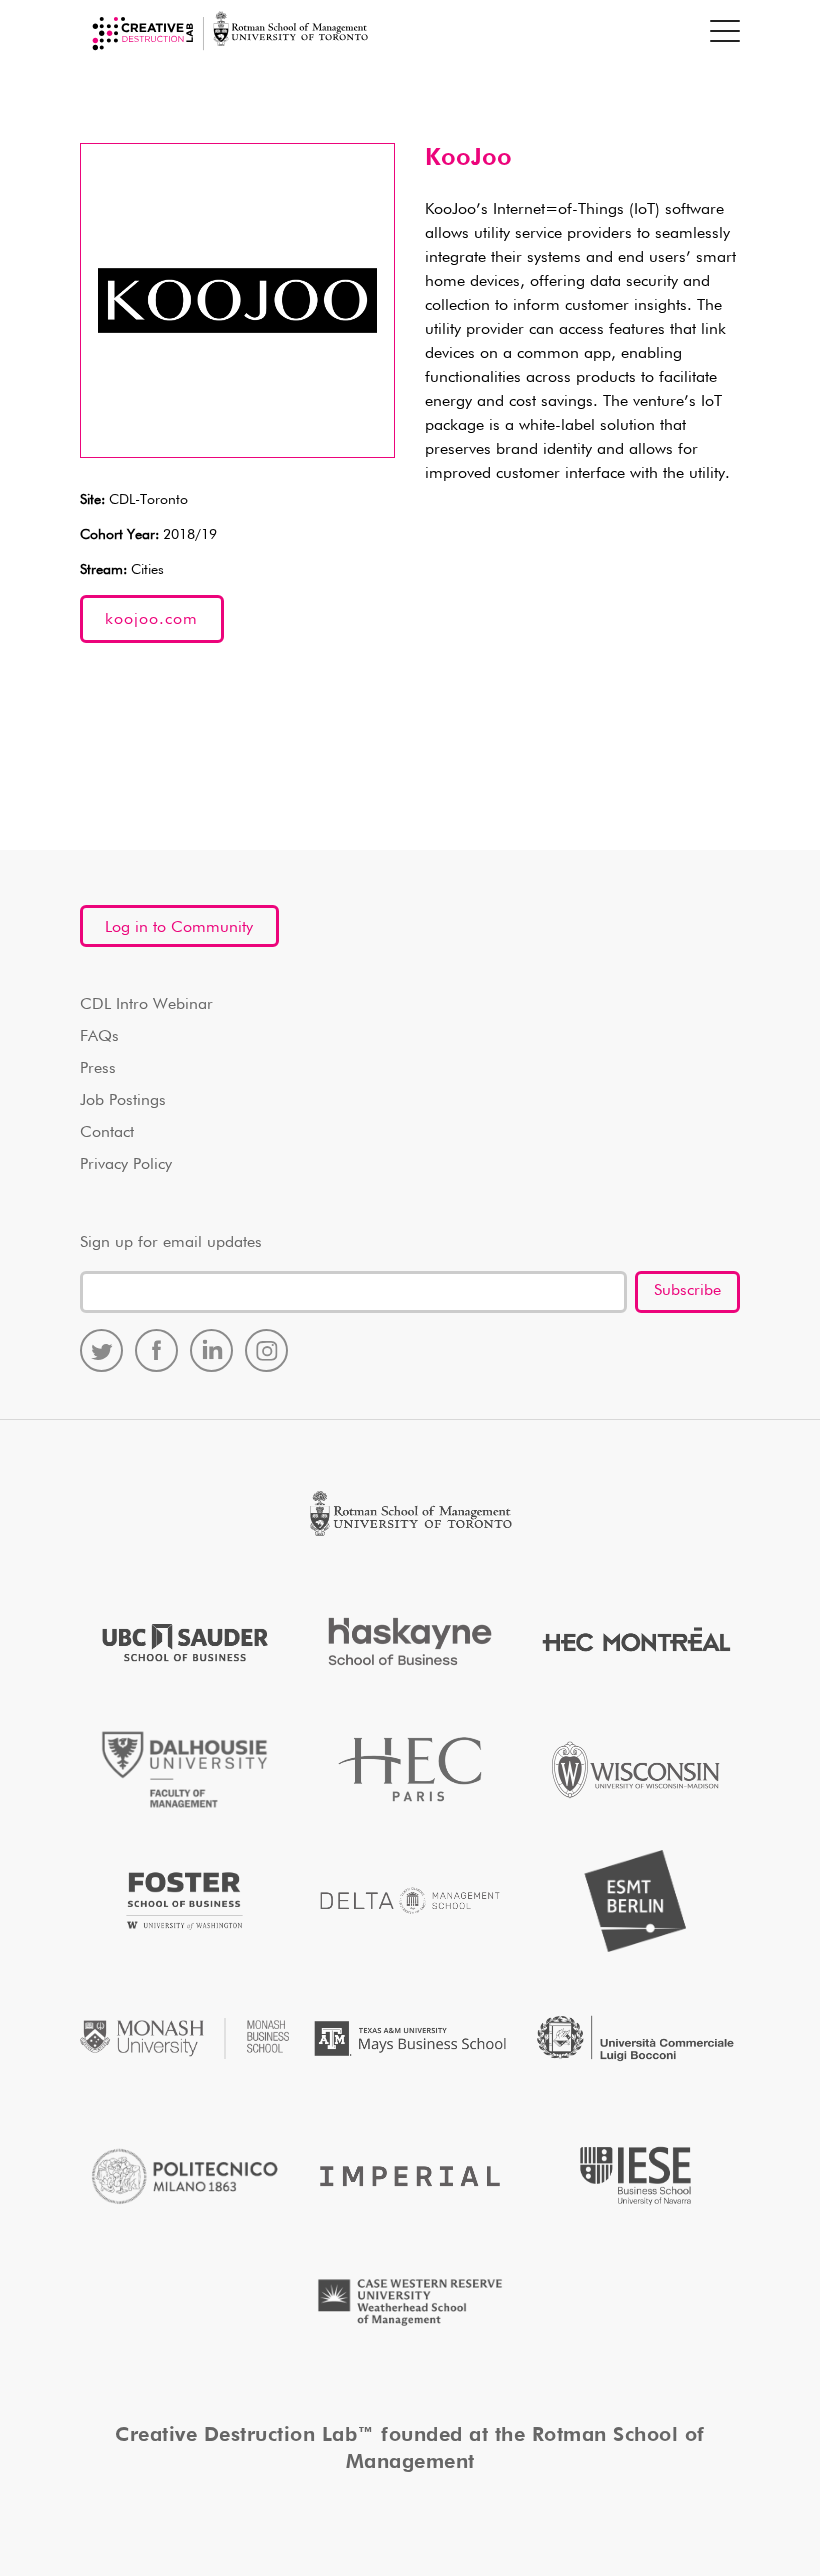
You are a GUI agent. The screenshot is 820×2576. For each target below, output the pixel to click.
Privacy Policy (126, 1165)
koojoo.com (151, 620)
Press (98, 1069)
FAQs (99, 1037)
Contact (107, 1133)
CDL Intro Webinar (146, 1005)
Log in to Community (179, 928)
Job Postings (123, 1101)
